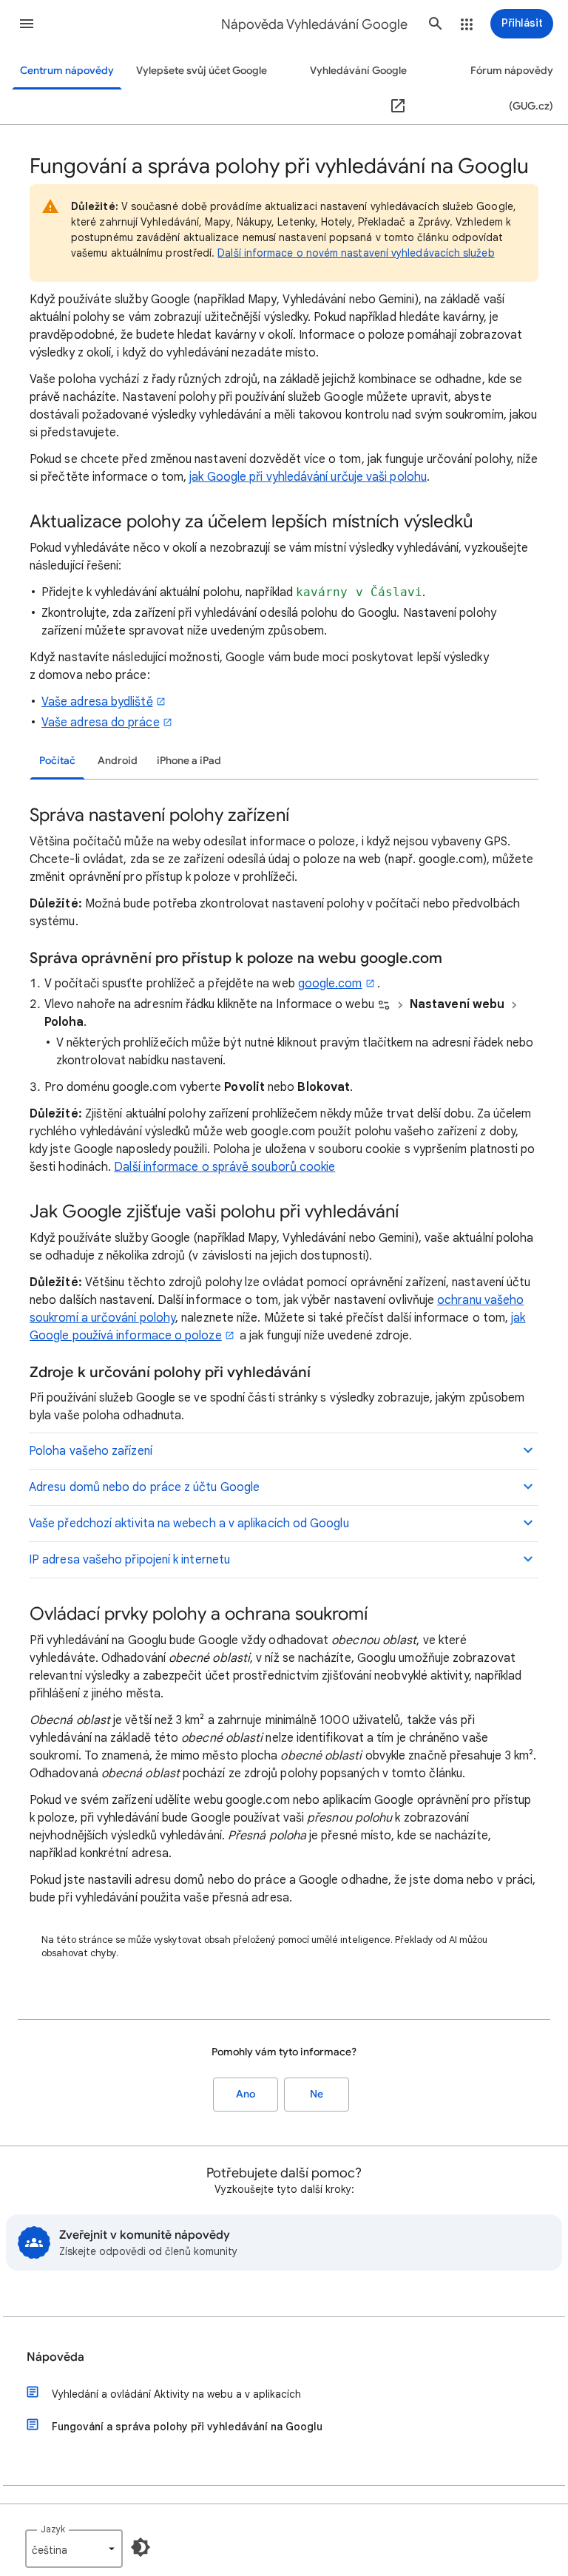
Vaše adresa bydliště (97, 702)
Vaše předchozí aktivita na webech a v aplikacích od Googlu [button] (189, 1524)
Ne (317, 2094)
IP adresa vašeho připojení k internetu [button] (129, 1560)
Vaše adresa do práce (101, 723)
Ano (246, 2094)
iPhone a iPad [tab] (189, 761)
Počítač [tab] (57, 761)
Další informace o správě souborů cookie (224, 1167)
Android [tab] (118, 761)
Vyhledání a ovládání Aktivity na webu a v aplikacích (176, 2394)
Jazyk (53, 2529)
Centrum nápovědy (67, 71)
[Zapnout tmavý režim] (141, 2547)
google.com (330, 984)
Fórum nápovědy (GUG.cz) (512, 88)
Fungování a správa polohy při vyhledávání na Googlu (187, 2427)
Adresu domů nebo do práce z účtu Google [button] (144, 1487)
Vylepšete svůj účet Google (202, 71)
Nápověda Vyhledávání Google (314, 24)
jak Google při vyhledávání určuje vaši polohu (308, 477)
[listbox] (74, 2549)
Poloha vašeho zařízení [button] (91, 1451)
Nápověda (55, 2357)
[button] (27, 24)
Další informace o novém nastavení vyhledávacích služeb (356, 253)
